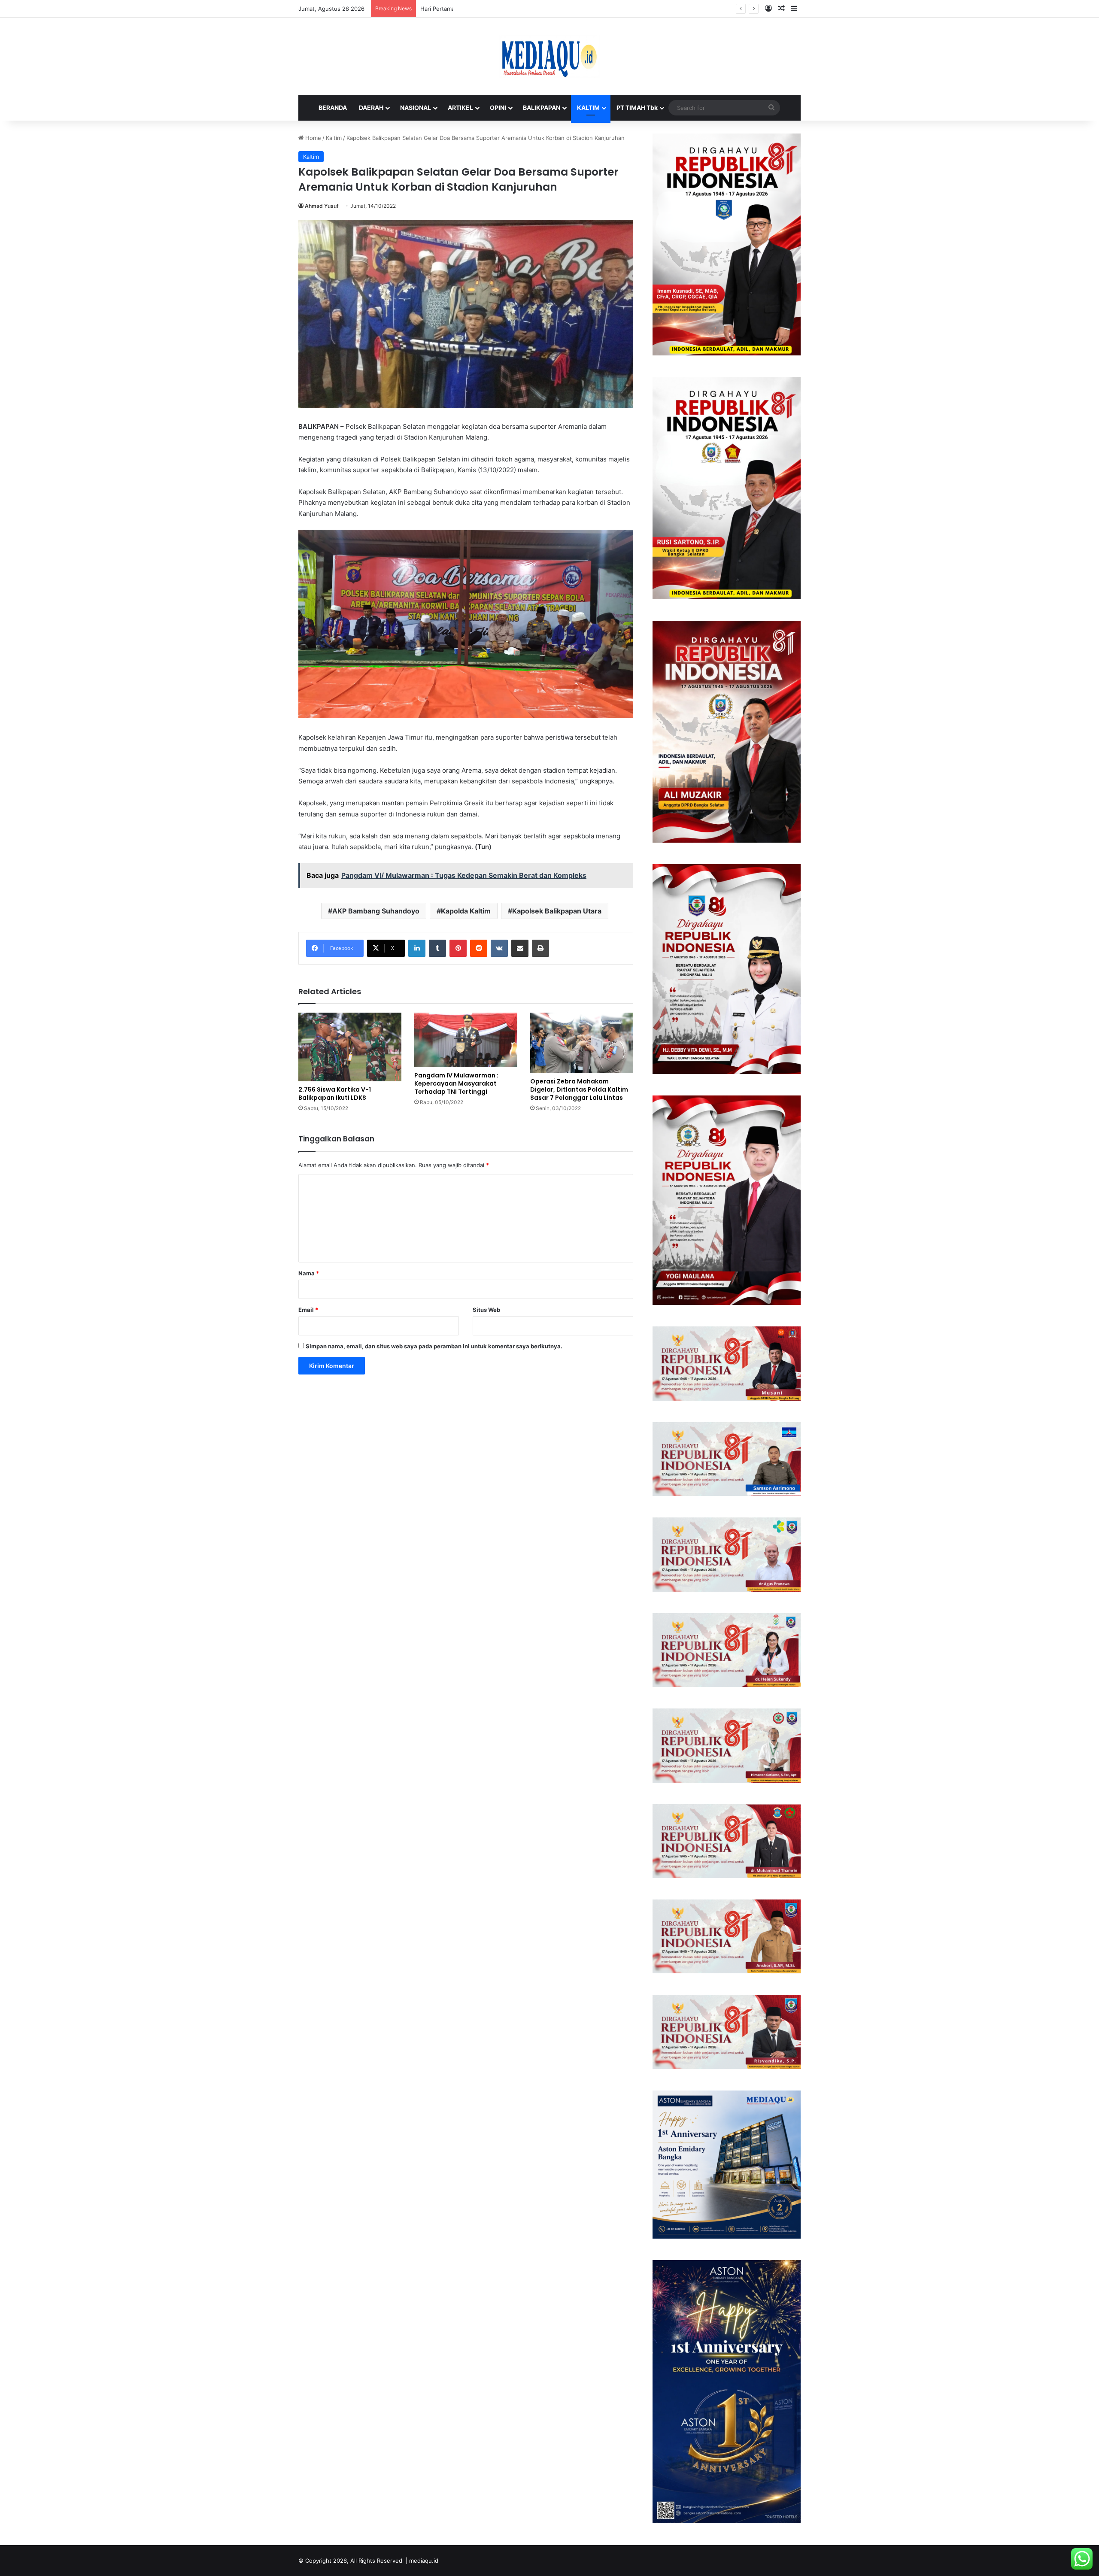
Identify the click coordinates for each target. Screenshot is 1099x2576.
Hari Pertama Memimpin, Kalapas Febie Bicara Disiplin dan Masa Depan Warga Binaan (533, 9)
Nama (309, 1273)
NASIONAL (416, 108)
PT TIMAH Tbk (637, 108)
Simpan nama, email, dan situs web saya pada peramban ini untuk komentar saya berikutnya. (434, 1346)
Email (308, 1310)
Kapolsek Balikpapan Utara (557, 911)
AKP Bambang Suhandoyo (376, 911)
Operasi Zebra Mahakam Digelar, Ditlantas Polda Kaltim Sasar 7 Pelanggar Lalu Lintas (579, 1089)
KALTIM (588, 108)
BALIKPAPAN (542, 108)
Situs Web (486, 1310)
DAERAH (371, 108)
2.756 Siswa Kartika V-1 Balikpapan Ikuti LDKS (335, 1094)
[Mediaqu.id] (549, 56)
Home (312, 138)
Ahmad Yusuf (322, 206)
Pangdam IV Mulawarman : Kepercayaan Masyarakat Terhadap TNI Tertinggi (456, 1083)
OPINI (498, 108)
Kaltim (334, 138)
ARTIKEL (460, 108)
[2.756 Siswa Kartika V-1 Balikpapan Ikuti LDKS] (350, 1047)
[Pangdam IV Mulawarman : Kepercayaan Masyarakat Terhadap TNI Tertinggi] (466, 1040)
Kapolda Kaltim (466, 911)
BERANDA (333, 108)
